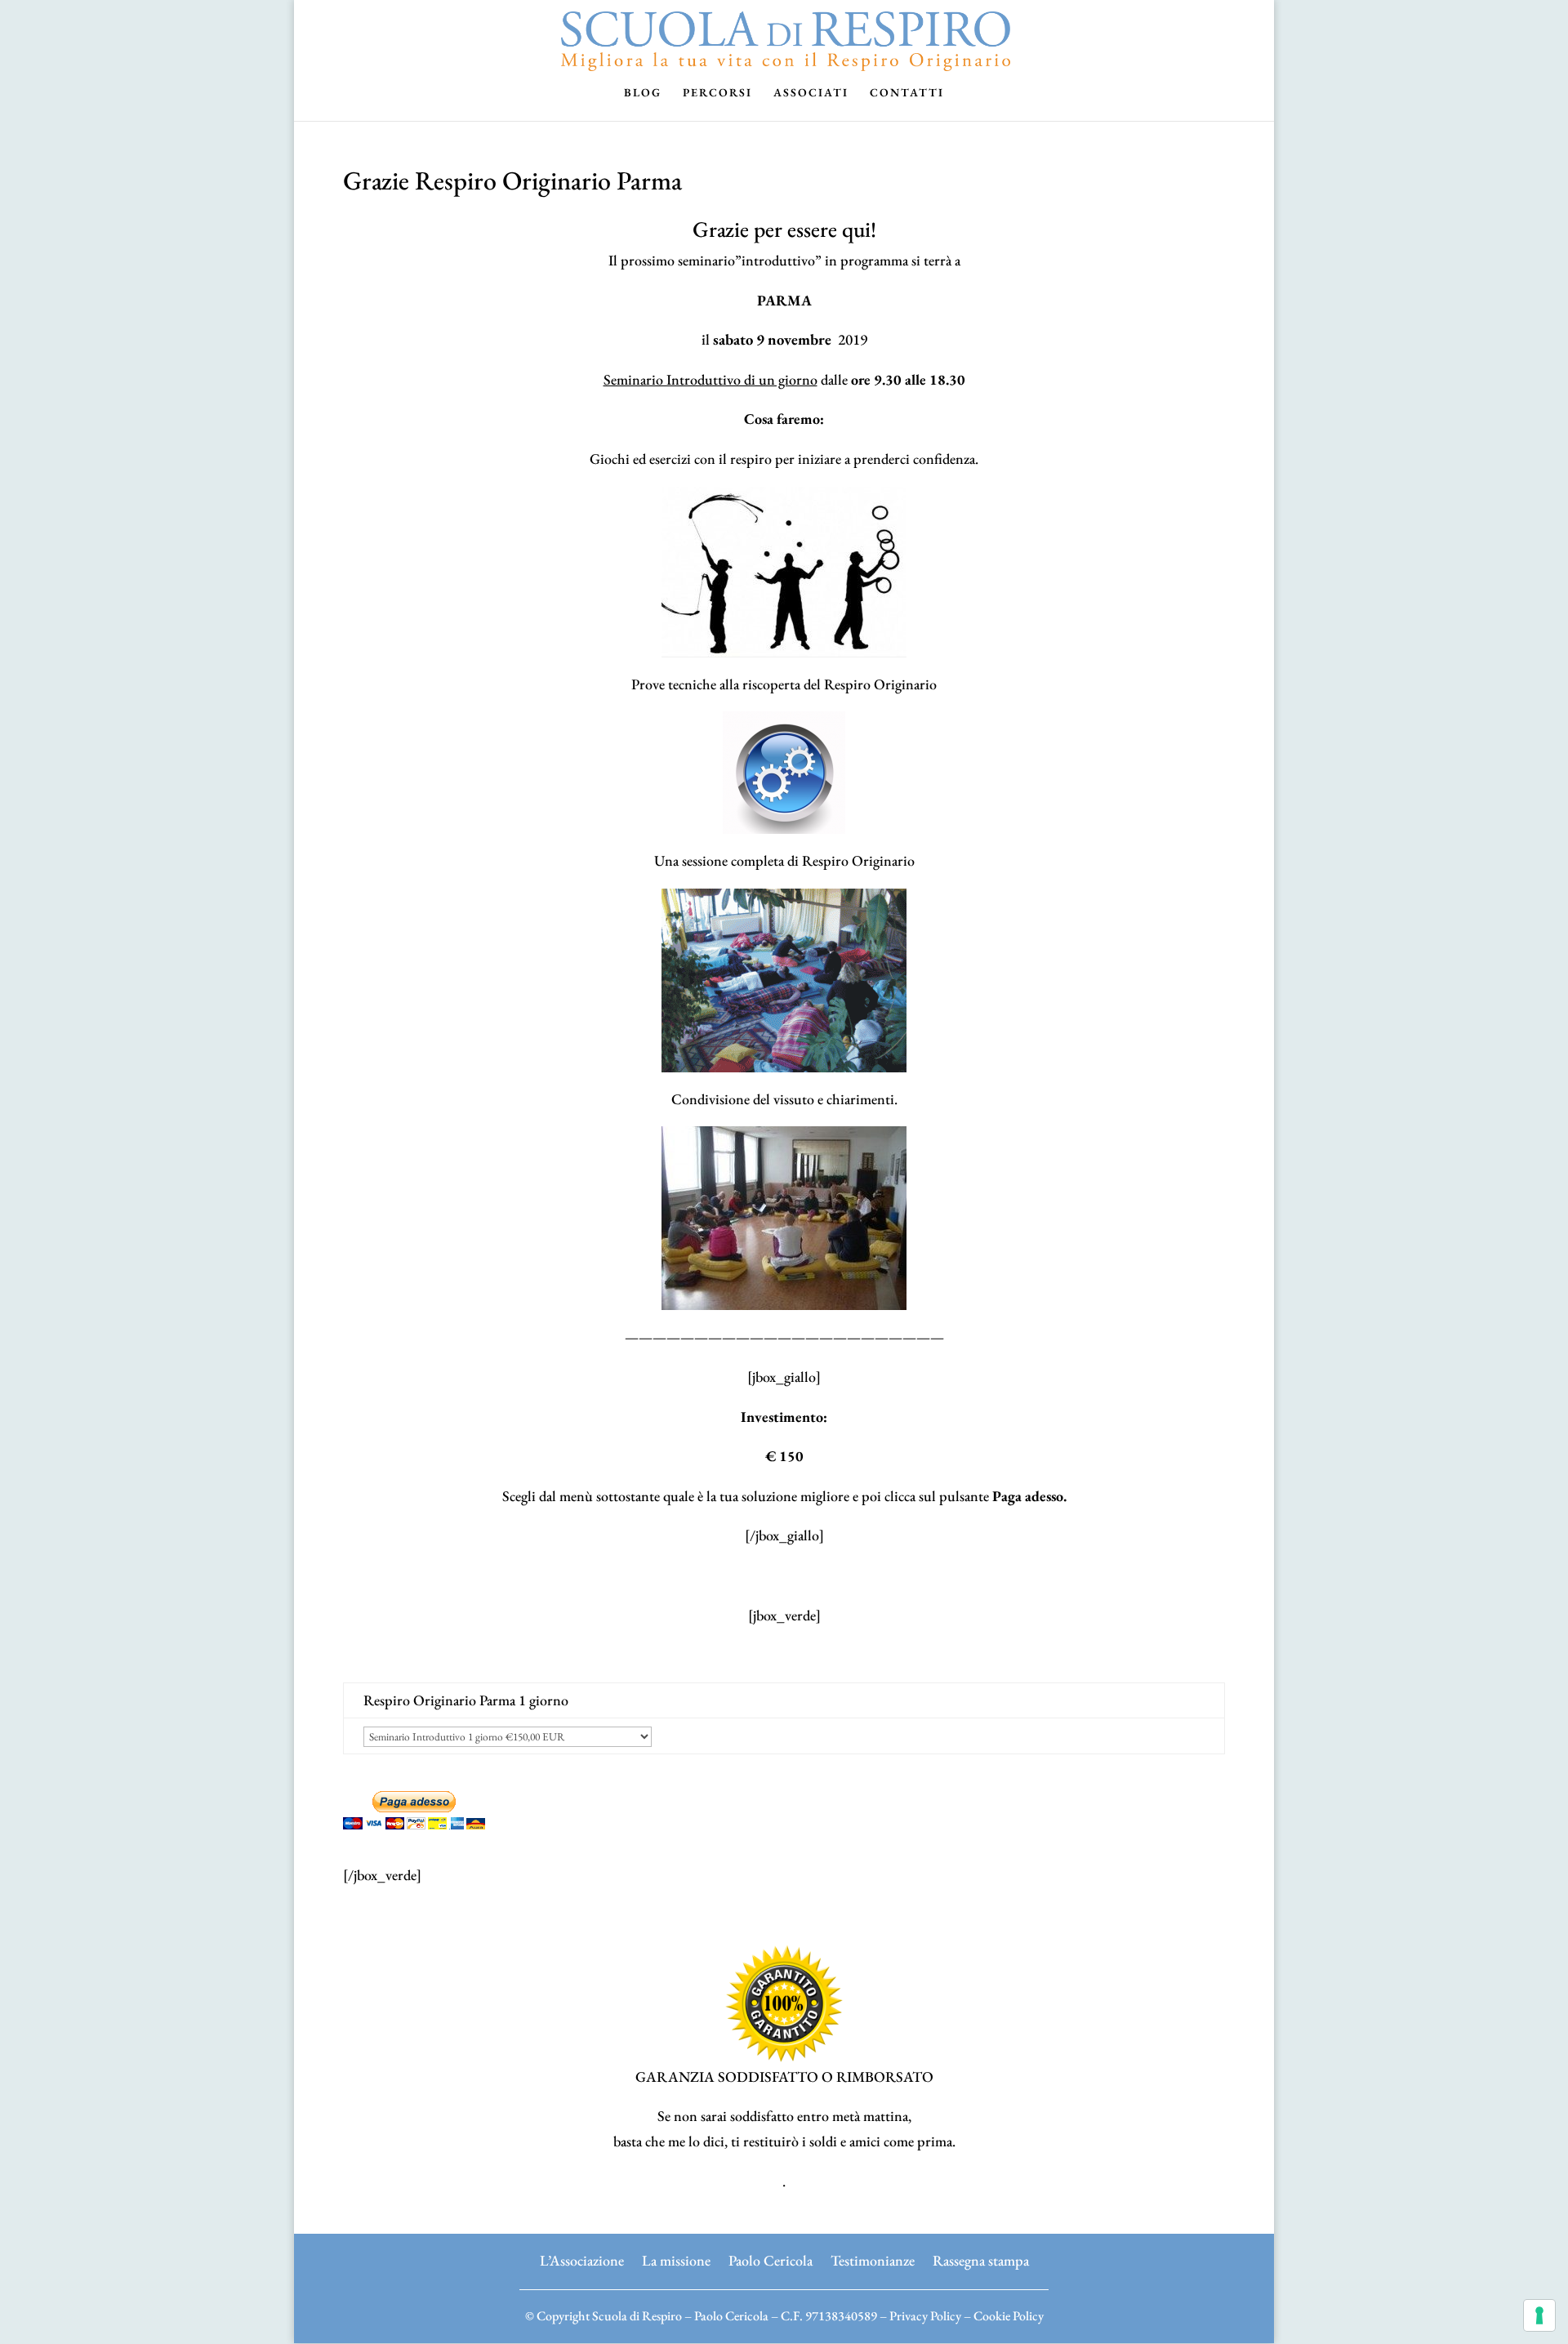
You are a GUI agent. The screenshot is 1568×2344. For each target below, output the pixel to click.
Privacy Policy (925, 2316)
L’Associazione (582, 2259)
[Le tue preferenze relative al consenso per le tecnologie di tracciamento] (1539, 2315)
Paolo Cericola (771, 2259)
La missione (676, 2259)
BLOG (643, 93)
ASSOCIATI (811, 93)
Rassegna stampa (981, 2259)
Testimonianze (873, 2259)
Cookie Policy (1009, 2316)
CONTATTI (907, 93)
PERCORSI (717, 93)
